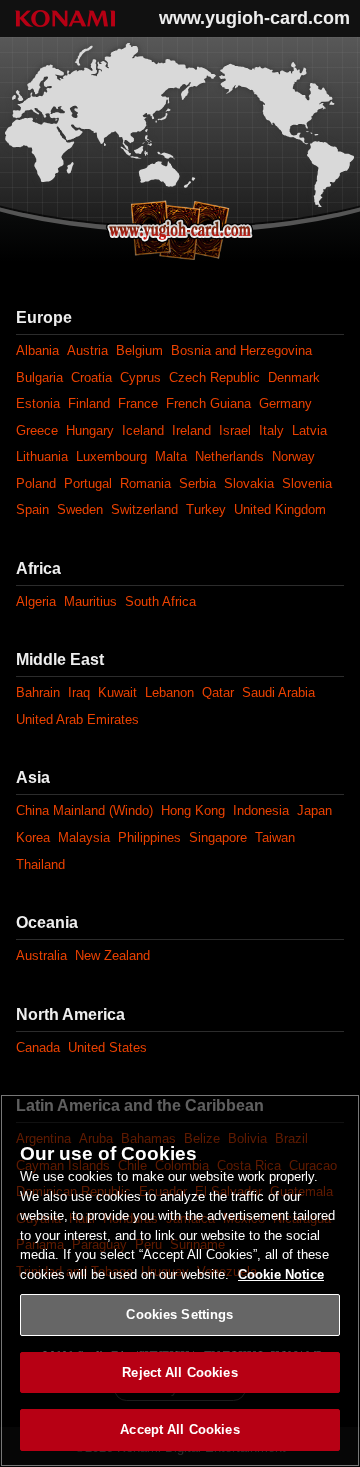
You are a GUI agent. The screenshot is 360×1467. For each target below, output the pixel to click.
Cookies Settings (179, 1314)
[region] (180, 1280)
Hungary (90, 430)
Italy (271, 430)
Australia (41, 955)
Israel (235, 430)
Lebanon (169, 692)
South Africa (160, 601)
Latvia (309, 430)
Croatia (91, 377)
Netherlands (229, 456)
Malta (171, 456)
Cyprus (140, 377)
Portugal (88, 483)
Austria (87, 350)
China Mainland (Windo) (84, 810)
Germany (285, 403)
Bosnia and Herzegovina (241, 350)
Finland (89, 403)
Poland (36, 483)
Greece (37, 430)
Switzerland (144, 509)
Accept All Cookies (179, 1429)
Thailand (40, 864)
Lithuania (42, 456)
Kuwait (117, 692)
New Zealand (112, 955)
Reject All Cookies (179, 1372)
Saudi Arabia (278, 692)
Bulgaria (39, 377)
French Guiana (208, 403)
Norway (293, 456)
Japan (314, 810)
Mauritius (90, 601)
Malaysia (84, 837)
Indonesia (261, 810)
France (138, 403)
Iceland (143, 430)
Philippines (149, 837)
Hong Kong (193, 810)
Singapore (218, 837)
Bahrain (38, 692)
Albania (37, 350)
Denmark (294, 377)
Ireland (191, 430)
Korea (33, 837)
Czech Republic (214, 377)
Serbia (197, 483)
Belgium (139, 350)
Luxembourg (111, 456)
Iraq (79, 692)
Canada (38, 1047)
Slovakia (249, 483)
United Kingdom (280, 509)
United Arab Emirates (77, 719)
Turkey (206, 509)
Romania (145, 483)
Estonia (38, 403)
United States (107, 1047)
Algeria (36, 601)
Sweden (80, 509)
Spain (32, 509)
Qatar (218, 692)
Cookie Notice (281, 1274)
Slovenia (307, 483)
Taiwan (275, 837)
